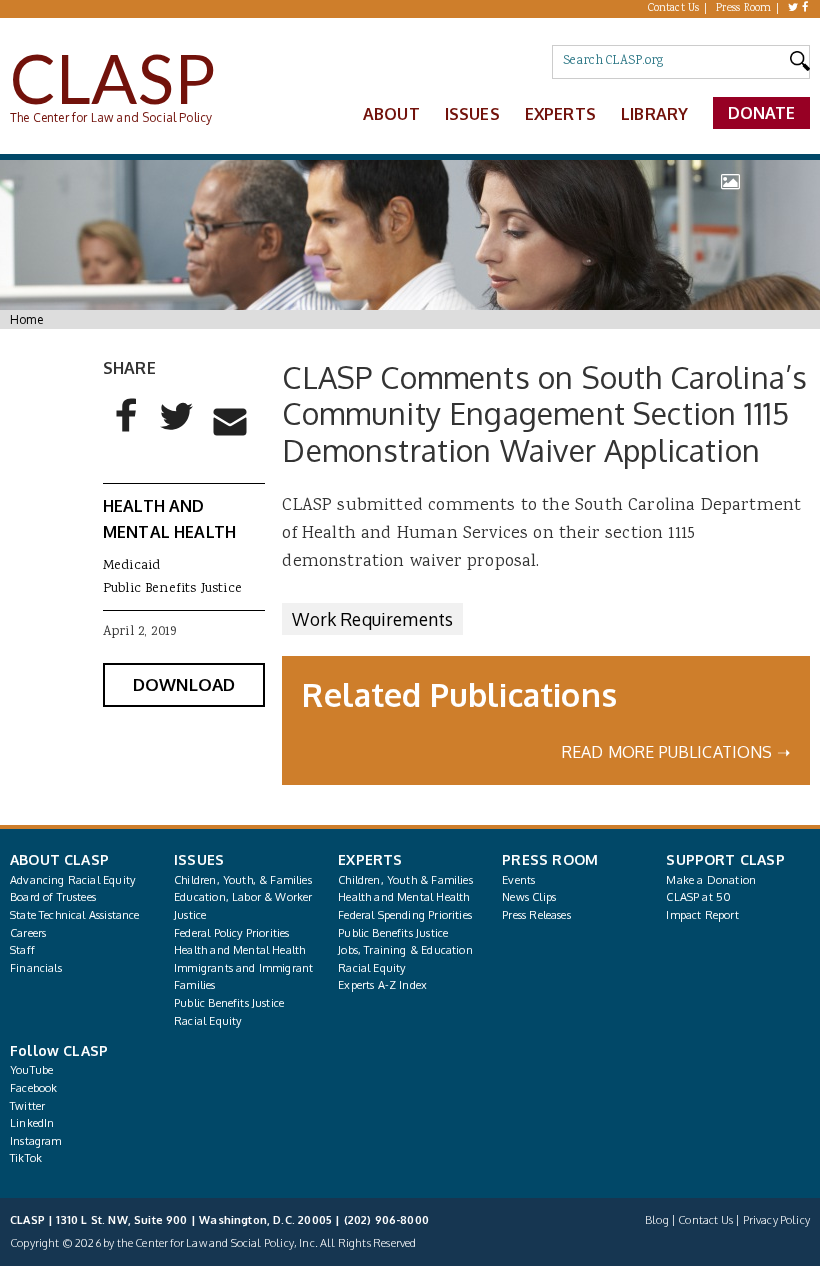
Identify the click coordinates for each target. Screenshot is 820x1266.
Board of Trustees (53, 897)
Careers (28, 933)
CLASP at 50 (698, 897)
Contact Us (674, 9)
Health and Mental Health (239, 950)
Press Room (744, 9)
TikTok (26, 1158)
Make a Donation (711, 880)
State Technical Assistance (75, 915)
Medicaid (131, 566)
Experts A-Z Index (382, 985)
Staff (22, 950)
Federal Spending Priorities (405, 915)
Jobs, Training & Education (405, 950)
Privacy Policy (776, 1220)
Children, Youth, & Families (243, 880)
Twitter (27, 1106)
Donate (762, 113)
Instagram (36, 1141)
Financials (36, 968)
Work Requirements (372, 619)
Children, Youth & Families (405, 880)
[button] (127, 432)
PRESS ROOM (550, 859)
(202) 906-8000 (386, 1220)
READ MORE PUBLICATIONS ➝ (676, 752)
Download (184, 684)
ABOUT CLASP (59, 859)
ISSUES (199, 859)
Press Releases (536, 915)
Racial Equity (207, 1021)
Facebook (33, 1088)
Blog (657, 1220)
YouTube (31, 1070)
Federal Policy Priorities (231, 933)
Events (518, 880)
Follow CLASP (59, 1050)
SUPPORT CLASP (725, 859)
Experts (560, 114)
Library (654, 114)
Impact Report (702, 915)
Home (26, 319)
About (391, 114)
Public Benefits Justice (172, 589)
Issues (472, 114)
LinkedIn (32, 1123)
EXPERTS (370, 859)
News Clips (529, 897)
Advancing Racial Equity (72, 880)
